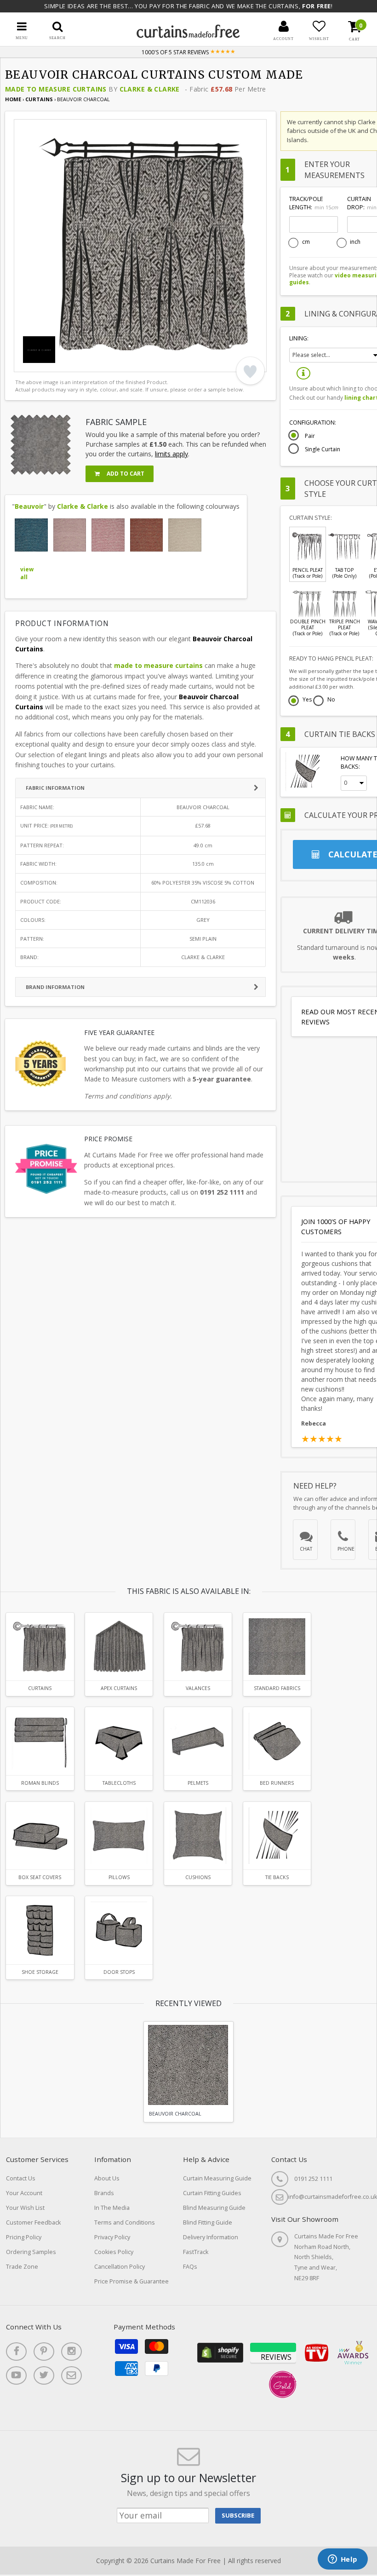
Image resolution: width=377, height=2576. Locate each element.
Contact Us (21, 2178)
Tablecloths (119, 1783)
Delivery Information (211, 2237)
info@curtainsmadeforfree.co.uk (333, 2197)
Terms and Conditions (125, 2222)
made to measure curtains (158, 665)
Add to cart (125, 474)
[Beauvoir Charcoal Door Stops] (119, 1930)
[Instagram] (71, 2352)
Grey (203, 920)
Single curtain (323, 449)
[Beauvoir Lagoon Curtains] (31, 535)
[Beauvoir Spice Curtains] (147, 535)
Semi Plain (203, 939)
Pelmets (198, 1783)
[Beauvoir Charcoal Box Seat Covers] (40, 1836)
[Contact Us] (71, 2375)
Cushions (198, 1877)
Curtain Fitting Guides (212, 2193)
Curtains (40, 99)
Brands (104, 2193)
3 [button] (48, 363)
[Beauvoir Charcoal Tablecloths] (119, 1741)
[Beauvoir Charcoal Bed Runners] (277, 1741)
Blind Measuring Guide (214, 2208)
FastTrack (196, 2252)
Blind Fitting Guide (208, 2222)
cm (306, 242)
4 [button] (60, 363)
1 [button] (25, 363)
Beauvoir (29, 506)
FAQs (190, 2267)
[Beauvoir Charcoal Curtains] (40, 1647)
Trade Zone (22, 2267)
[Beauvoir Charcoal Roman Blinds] (40, 1741)
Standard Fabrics (277, 1688)
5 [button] (71, 363)
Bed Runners (277, 1783)
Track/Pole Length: (314, 203)
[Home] (188, 36)
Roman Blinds (40, 1783)
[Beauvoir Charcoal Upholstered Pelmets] (198, 1741)
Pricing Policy (24, 2237)
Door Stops (119, 1972)
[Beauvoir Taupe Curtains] (185, 535)
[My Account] (284, 26)
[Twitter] (44, 2375)
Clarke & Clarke (150, 89)
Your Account (24, 2193)
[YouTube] (16, 2375)
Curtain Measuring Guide (217, 2178)
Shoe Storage (40, 1972)
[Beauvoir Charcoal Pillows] (119, 1836)
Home (13, 99)
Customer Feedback (33, 2222)
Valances (198, 1688)
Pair (310, 436)
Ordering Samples (31, 2252)
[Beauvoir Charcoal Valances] (198, 1647)
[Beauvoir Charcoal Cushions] (198, 1836)
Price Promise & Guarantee (131, 2281)
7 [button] (94, 363)
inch (355, 242)
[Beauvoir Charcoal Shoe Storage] (40, 1930)
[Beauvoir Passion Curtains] (108, 535)
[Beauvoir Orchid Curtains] (70, 535)
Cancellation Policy (120, 2267)
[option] (140, 246)
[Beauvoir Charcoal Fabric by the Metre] (277, 1647)
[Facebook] (16, 2352)
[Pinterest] (44, 2352)
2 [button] (37, 363)
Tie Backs (277, 1877)
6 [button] (83, 363)
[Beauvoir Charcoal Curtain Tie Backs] (277, 1836)
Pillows (119, 1877)
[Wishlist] (319, 26)
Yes (307, 700)
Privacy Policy (112, 2237)
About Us (107, 2178)
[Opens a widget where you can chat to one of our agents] (343, 2560)
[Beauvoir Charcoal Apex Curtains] (119, 1647)
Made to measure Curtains (56, 89)
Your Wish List (25, 2208)
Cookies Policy (114, 2252)
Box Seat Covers (40, 1877)
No (331, 700)
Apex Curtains (119, 1688)
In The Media (112, 2208)
